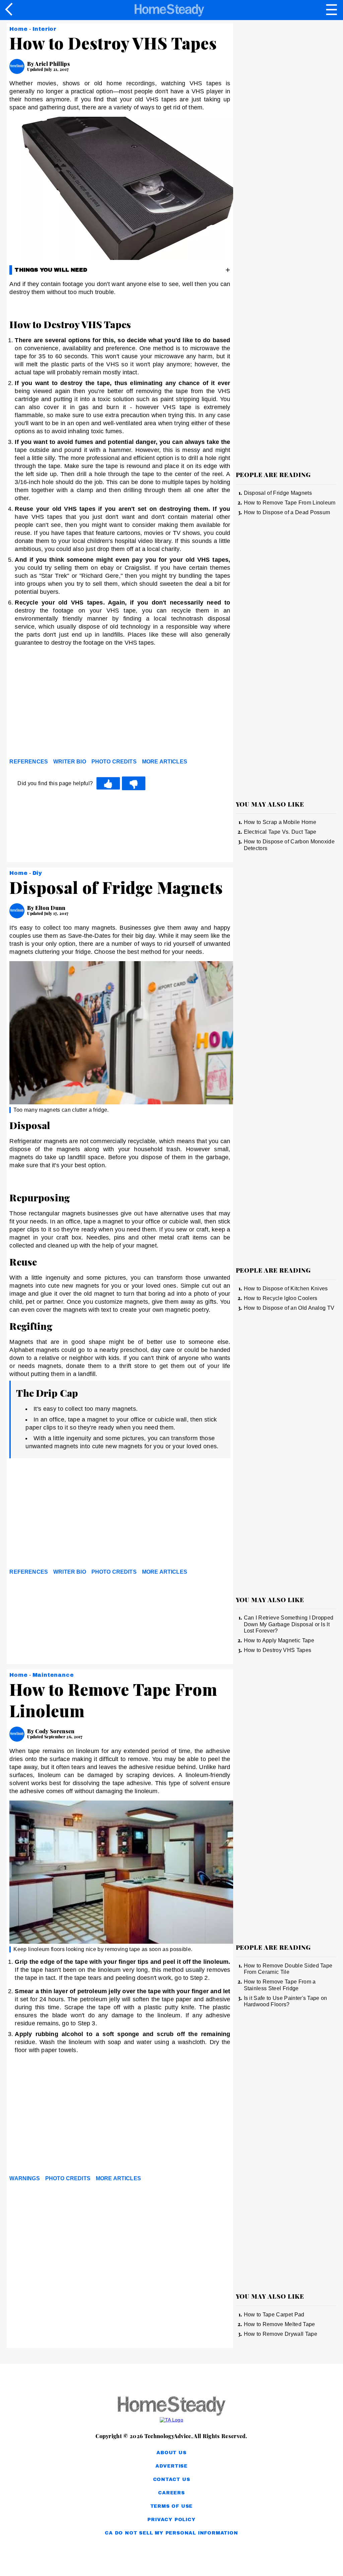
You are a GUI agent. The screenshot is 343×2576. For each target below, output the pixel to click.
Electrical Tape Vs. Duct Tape (280, 832)
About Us (171, 2453)
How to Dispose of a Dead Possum (287, 512)
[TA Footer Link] (171, 2420)
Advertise (171, 2466)
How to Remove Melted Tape (280, 2324)
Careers (171, 2493)
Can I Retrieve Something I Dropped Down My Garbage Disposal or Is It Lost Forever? (289, 1624)
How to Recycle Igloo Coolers (281, 1298)
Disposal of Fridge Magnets (278, 493)
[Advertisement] (70, 704)
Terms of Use (172, 2506)
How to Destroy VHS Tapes (278, 1650)
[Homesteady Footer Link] (171, 2407)
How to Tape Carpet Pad (274, 2315)
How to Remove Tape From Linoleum (290, 503)
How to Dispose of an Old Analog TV (289, 1308)
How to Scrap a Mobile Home (280, 822)
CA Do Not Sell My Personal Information (171, 2533)
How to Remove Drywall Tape (281, 2334)
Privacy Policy (171, 2520)
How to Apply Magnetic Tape (279, 1640)
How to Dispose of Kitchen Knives (286, 1289)
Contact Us (172, 2479)
